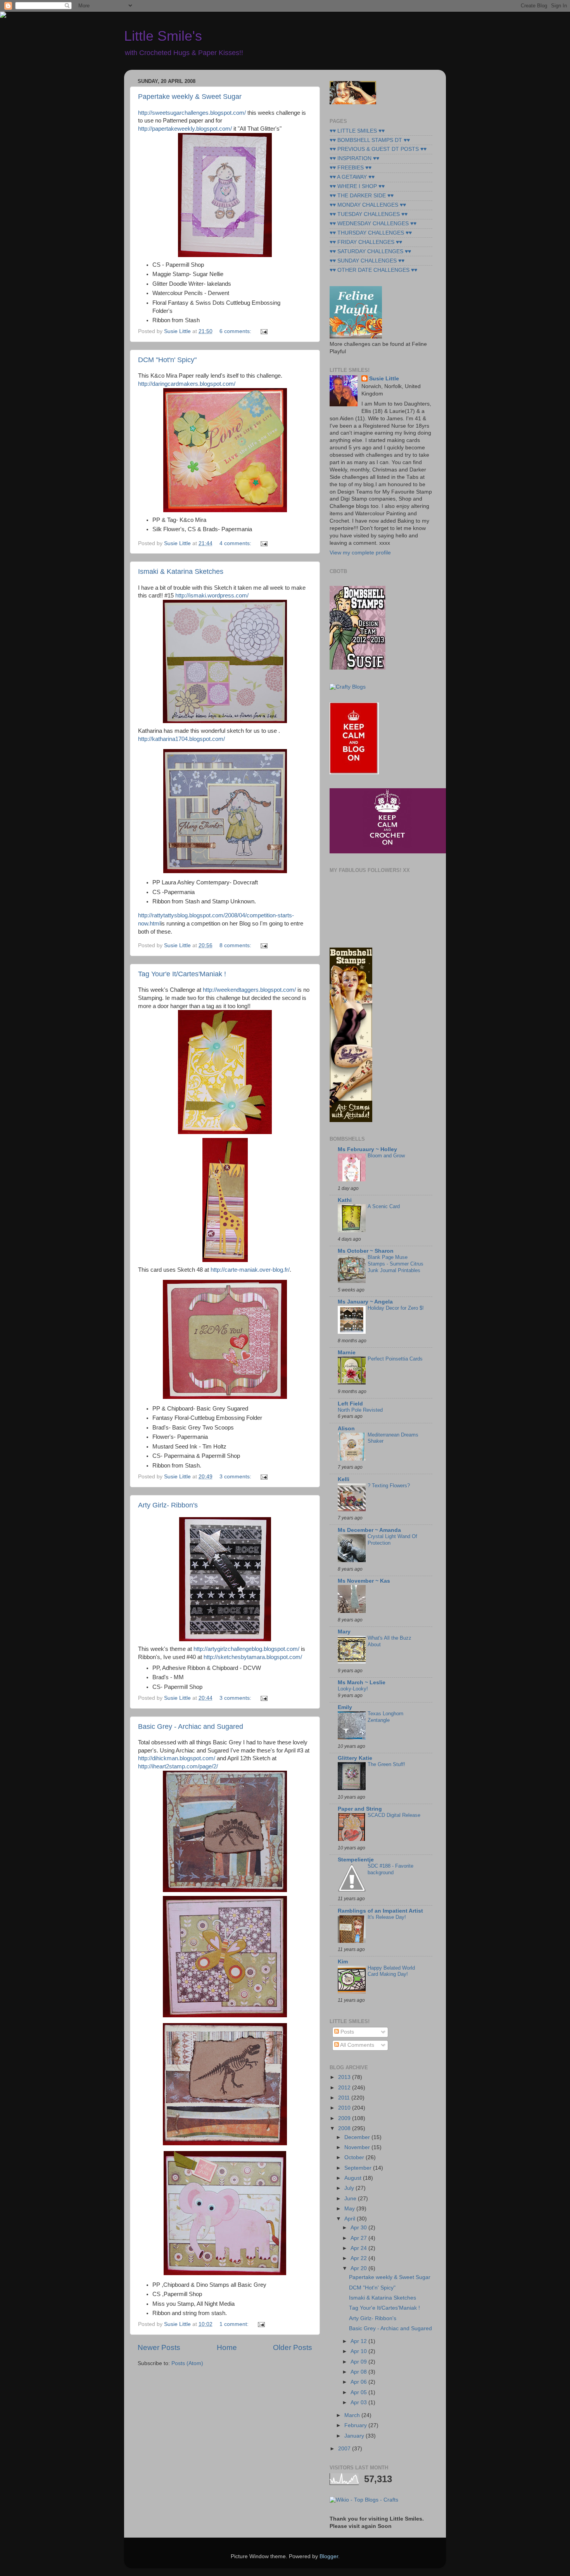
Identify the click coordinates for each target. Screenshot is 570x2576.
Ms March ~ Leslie (362, 1683)
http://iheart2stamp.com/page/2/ (178, 1766)
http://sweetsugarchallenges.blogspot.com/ (192, 113)
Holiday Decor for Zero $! (396, 1308)
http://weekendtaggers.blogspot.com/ (249, 990)
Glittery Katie (355, 1758)
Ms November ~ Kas (364, 1581)
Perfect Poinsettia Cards (395, 1359)
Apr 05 (359, 2392)
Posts (346, 2032)
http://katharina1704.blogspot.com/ (181, 739)
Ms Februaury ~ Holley (367, 1149)
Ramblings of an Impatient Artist (380, 1911)
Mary (344, 1632)
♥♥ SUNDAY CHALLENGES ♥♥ (367, 261)
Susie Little (384, 379)
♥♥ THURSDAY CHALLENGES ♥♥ (371, 233)
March (353, 2415)
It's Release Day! (387, 1917)
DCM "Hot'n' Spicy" (167, 360)
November (358, 2147)
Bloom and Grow (386, 1156)
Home (227, 2347)
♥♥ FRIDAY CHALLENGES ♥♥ (366, 242)
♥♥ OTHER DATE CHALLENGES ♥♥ (373, 270)
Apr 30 (359, 2228)
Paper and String (360, 1809)
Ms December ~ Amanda (369, 1530)
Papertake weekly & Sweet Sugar (190, 97)
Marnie (347, 1353)
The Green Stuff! (386, 1764)
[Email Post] (263, 331)
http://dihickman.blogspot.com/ (177, 1758)
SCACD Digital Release (394, 1815)
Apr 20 (359, 2268)
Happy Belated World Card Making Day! (391, 1971)
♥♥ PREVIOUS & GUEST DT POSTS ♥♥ (378, 149)
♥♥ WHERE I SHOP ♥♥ (357, 186)
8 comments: (236, 945)
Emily (345, 1707)
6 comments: (236, 331)
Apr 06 (359, 2382)
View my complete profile (360, 553)
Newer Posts (159, 2347)
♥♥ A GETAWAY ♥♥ (352, 177)
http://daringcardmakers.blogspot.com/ (187, 384)
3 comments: (236, 1477)
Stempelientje (356, 1860)
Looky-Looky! (353, 1689)
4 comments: (236, 543)
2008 (345, 2128)
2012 (345, 2088)
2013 (345, 2077)
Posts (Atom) (187, 2363)
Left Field (350, 1404)
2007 (345, 2449)
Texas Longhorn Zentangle (385, 1717)
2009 (345, 2118)
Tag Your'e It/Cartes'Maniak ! (182, 974)
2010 (345, 2108)
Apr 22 (359, 2258)
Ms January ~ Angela (365, 1302)
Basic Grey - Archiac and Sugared (191, 1727)
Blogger (329, 2556)
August (354, 2178)
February (356, 2425)
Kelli (344, 1479)
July (350, 2188)
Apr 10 (359, 2351)
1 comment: (235, 2324)
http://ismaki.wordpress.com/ (212, 596)
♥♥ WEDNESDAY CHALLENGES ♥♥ (373, 224)
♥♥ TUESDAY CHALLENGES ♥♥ (369, 214)
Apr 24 (359, 2248)
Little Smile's (163, 36)
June (351, 2199)
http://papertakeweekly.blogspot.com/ (185, 129)
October (355, 2157)
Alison (346, 1429)
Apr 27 (359, 2238)
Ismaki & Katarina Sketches (181, 571)
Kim (343, 1962)
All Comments (357, 2045)
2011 (345, 2098)
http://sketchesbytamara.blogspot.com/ (253, 1657)
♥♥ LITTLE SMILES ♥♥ (357, 131)
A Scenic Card (384, 1206)
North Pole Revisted (360, 1410)
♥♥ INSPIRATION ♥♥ (354, 158)
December (358, 2137)
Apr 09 (359, 2362)
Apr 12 (359, 2341)
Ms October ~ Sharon (366, 1251)
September (359, 2168)
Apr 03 (359, 2402)
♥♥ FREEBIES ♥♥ (351, 168)
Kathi (345, 1200)
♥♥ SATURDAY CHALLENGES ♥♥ (370, 251)
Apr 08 (359, 2372)
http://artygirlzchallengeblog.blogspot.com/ (246, 1649)
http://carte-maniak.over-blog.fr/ (250, 1270)
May (350, 2209)
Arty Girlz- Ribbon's (168, 1505)
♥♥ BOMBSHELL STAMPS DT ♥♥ (370, 140)
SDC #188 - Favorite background (390, 1869)
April (351, 2219)
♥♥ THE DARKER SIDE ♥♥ (362, 196)
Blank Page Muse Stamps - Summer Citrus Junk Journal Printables (396, 1264)
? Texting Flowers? (389, 1486)
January (355, 2436)
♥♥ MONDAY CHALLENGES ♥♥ (368, 205)
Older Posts (293, 2347)
